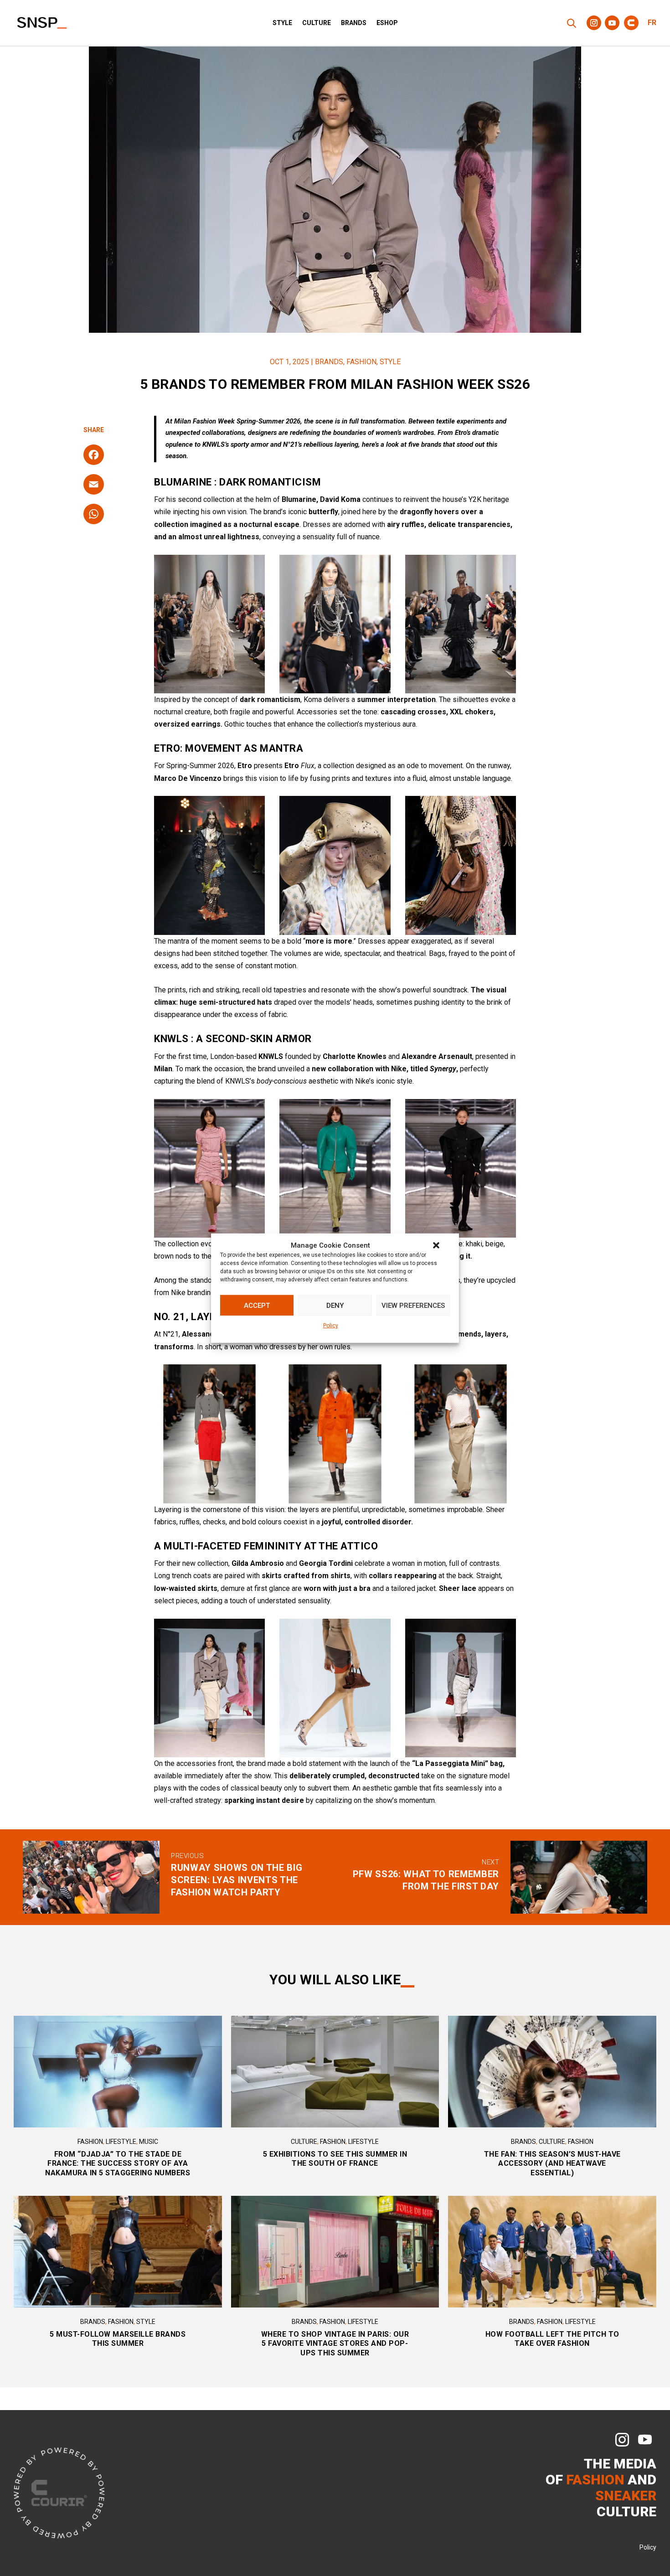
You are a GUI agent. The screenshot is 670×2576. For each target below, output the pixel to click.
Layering (168, 1510)
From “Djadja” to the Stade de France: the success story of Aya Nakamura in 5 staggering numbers (118, 2164)
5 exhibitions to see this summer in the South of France (335, 2159)
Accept (257, 1306)
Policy (331, 1326)
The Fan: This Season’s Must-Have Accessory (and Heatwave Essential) (552, 2164)
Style (282, 23)
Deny (335, 1306)
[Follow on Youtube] (612, 23)
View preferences (413, 1306)
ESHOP (387, 23)
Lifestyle (121, 2142)
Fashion (361, 362)
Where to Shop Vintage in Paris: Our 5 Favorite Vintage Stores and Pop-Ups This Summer (335, 2344)
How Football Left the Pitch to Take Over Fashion (552, 2339)
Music (149, 2142)
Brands (354, 23)
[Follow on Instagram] (594, 23)
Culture (317, 23)
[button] (436, 1245)
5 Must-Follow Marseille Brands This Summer (118, 2339)
